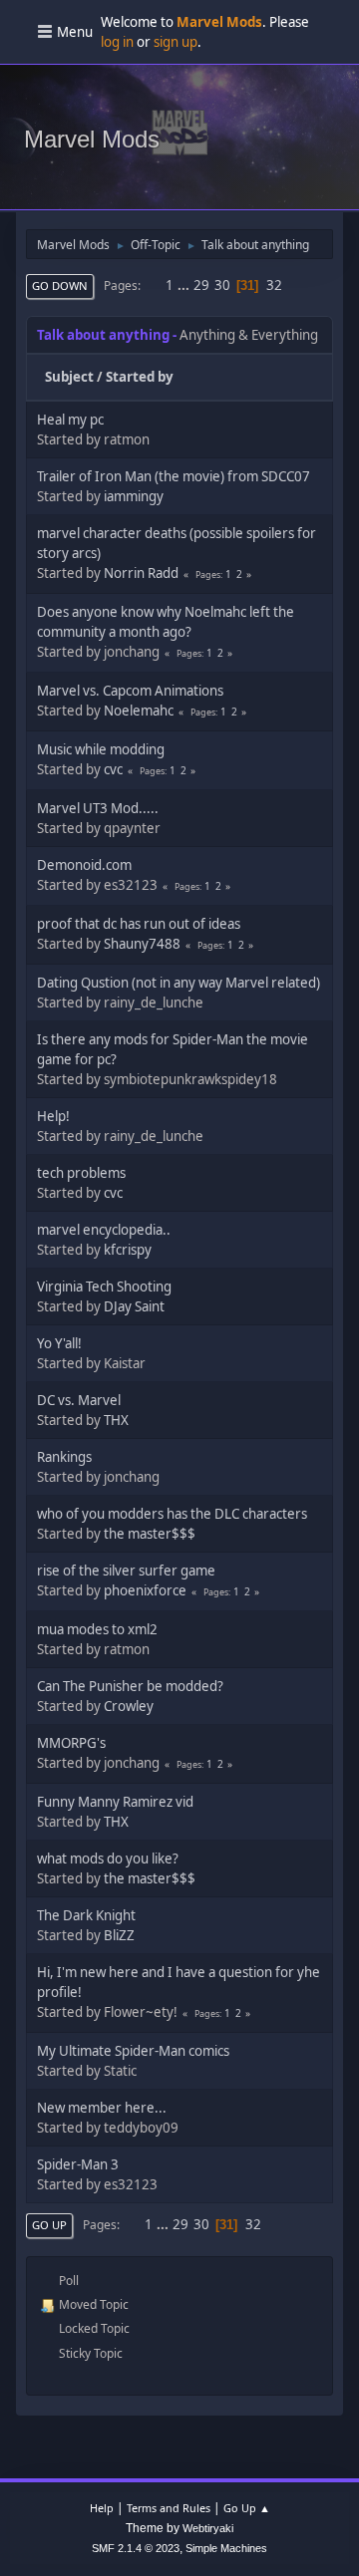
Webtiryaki (208, 2528)
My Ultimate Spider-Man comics (133, 2051)
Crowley (129, 1706)
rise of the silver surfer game (126, 1571)
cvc (113, 769)
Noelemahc (139, 711)
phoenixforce (145, 1590)
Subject (69, 377)
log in (117, 42)
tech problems (81, 1173)
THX (116, 1420)
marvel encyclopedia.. (104, 1230)
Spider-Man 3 (78, 2164)
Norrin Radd (141, 573)
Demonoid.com (84, 865)
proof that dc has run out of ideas (139, 924)
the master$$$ (150, 1534)
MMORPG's (71, 1743)
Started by (140, 377)
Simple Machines (226, 2548)
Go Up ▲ (247, 2508)
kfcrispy (128, 1250)
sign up (176, 42)
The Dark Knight (86, 1915)
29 (201, 285)
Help (102, 2508)
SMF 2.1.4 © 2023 (136, 2548)
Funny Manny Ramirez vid (115, 1802)
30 (222, 285)
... (185, 285)
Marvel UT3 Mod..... (98, 808)
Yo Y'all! (59, 1343)
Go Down (60, 286)
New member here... (102, 2108)
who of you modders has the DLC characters (172, 1514)
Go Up (49, 2225)
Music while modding (101, 749)
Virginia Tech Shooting (104, 1287)
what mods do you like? (108, 1859)
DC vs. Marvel (79, 1400)
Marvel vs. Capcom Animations (130, 691)
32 (274, 285)
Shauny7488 (142, 944)
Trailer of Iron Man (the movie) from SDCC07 (174, 476)
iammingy (134, 496)
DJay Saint (134, 1306)
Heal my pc (70, 420)
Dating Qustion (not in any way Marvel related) (179, 983)
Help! (53, 1116)
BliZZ (119, 1935)
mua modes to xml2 (97, 1629)
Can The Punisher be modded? (130, 1686)
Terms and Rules (169, 2508)
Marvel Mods (92, 139)
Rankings (64, 1457)
